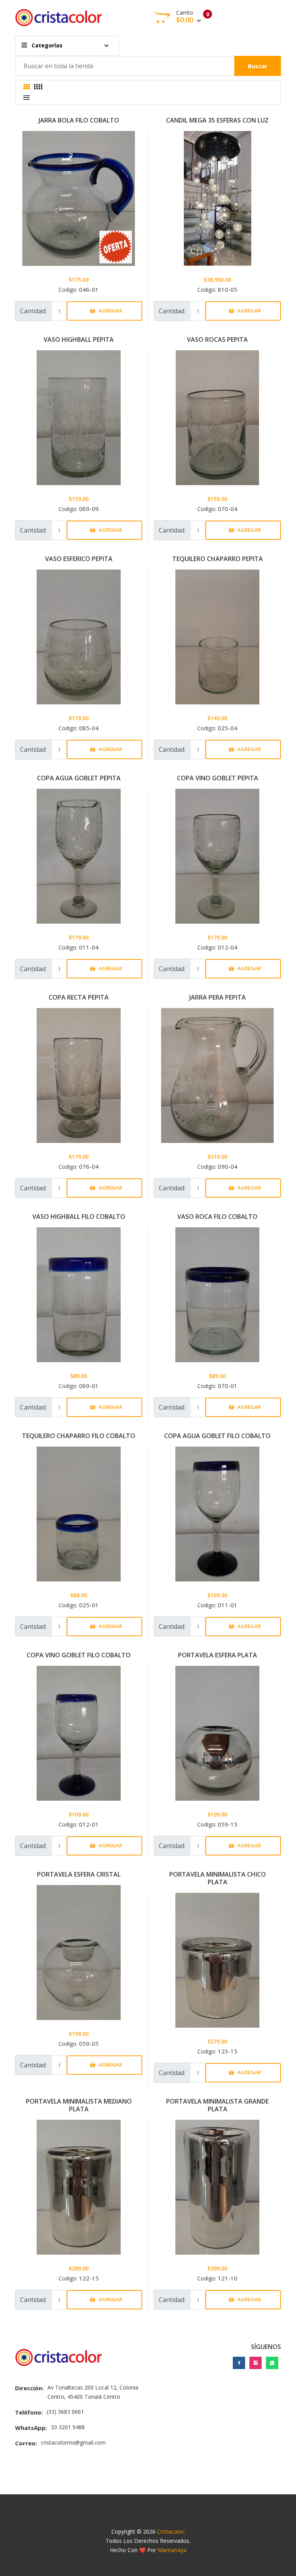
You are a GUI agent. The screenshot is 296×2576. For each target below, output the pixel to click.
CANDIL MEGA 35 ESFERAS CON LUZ (217, 120)
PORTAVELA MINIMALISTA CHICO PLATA (218, 1878)
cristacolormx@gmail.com (73, 2442)
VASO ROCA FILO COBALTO (217, 1217)
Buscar (258, 66)
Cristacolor (170, 2531)
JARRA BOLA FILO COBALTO (79, 120)
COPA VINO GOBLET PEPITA (218, 778)
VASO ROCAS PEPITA (217, 339)
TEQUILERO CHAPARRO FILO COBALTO (79, 1436)
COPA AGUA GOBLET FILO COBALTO (217, 1436)
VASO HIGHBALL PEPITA (79, 339)
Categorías (46, 45)
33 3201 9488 (68, 2427)
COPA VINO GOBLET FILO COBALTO (79, 1655)
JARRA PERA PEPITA (218, 997)
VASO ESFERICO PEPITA (79, 559)
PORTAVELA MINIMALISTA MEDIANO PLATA (79, 2105)
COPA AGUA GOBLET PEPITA (79, 778)
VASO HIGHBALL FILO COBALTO (79, 1217)
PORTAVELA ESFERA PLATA (218, 1655)
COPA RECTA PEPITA (79, 997)
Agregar (110, 311)
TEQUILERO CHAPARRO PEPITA (218, 559)
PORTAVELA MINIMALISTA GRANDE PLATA (217, 2105)
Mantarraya (172, 2550)
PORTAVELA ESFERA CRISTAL (79, 1874)
